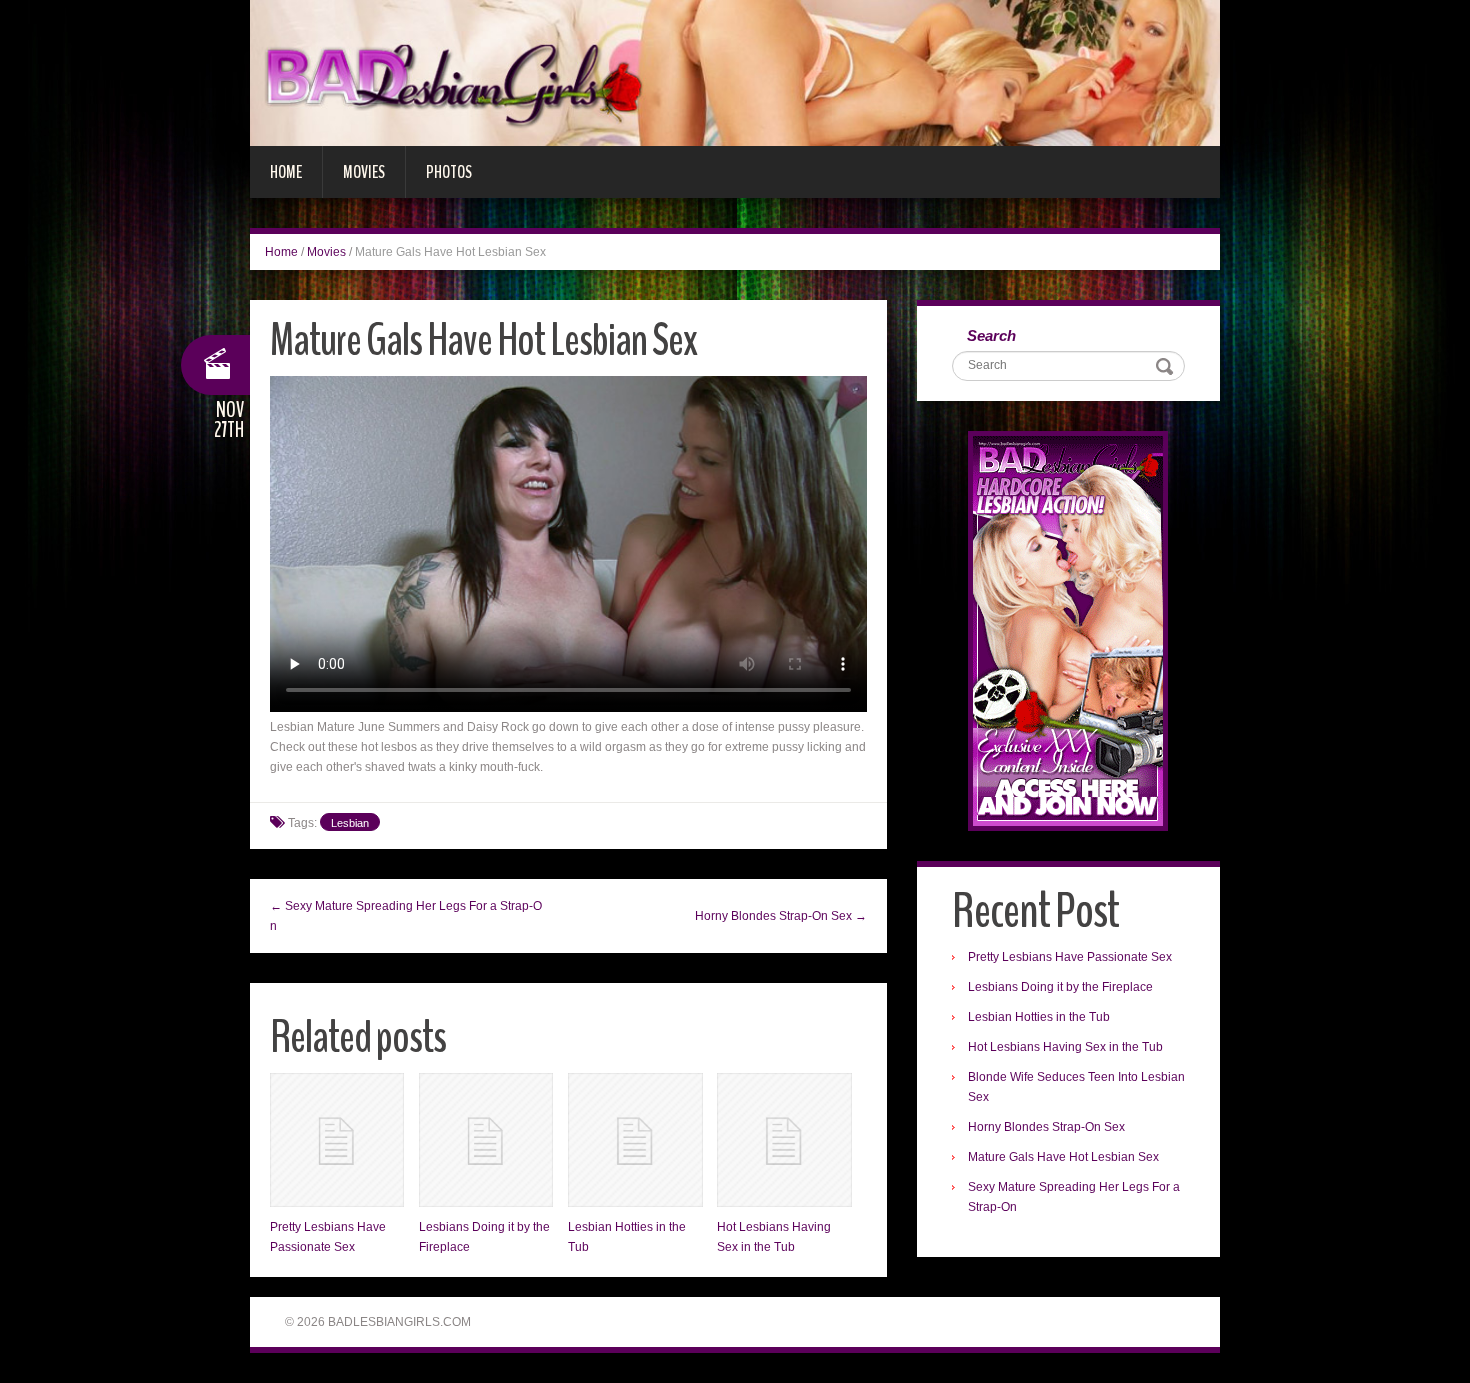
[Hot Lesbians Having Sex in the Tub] (784, 1140)
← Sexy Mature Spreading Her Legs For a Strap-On (406, 916)
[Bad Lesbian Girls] (735, 72)
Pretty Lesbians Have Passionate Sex (1070, 957)
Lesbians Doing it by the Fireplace (1060, 987)
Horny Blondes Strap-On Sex (1046, 1127)
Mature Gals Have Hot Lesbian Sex (1063, 1157)
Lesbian (350, 823)
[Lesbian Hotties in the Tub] (635, 1140)
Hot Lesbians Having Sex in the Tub (1065, 1047)
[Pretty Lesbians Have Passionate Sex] (337, 1140)
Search (991, 335)
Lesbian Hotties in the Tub (1039, 1017)
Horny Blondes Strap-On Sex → (781, 916)
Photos (449, 172)
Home (286, 172)
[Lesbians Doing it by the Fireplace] (486, 1140)
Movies (364, 172)
